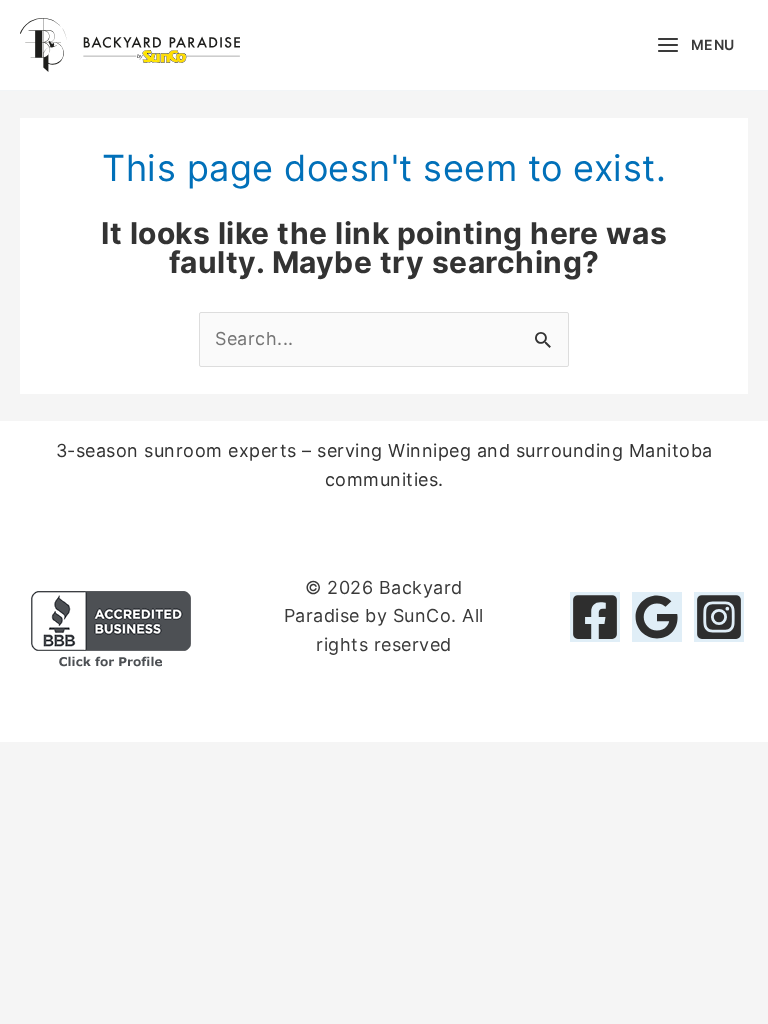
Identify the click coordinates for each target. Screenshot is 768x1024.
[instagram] (719, 617)
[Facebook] (595, 617)
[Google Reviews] (657, 617)
